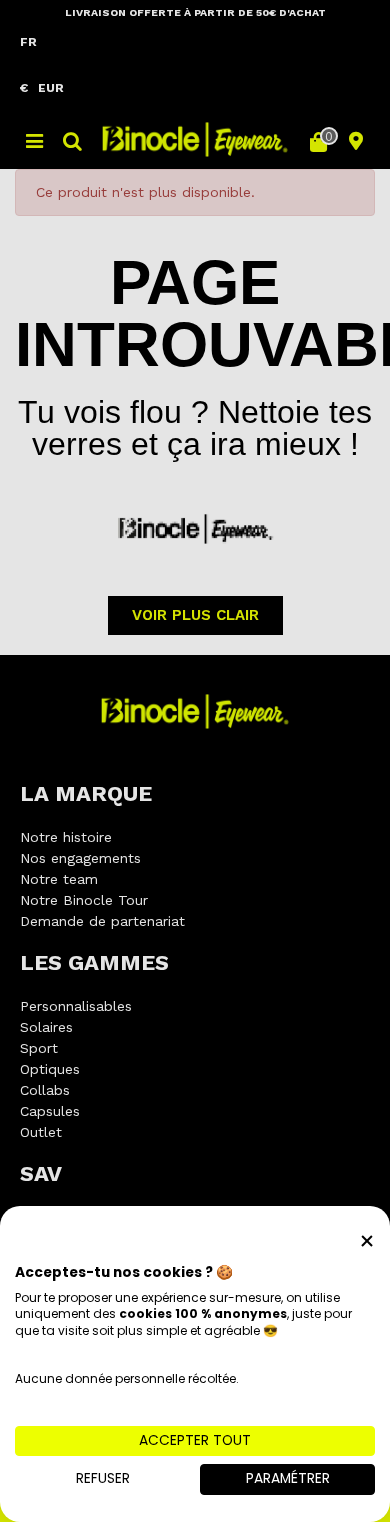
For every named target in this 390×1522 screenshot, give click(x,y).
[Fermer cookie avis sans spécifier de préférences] (367, 1240)
